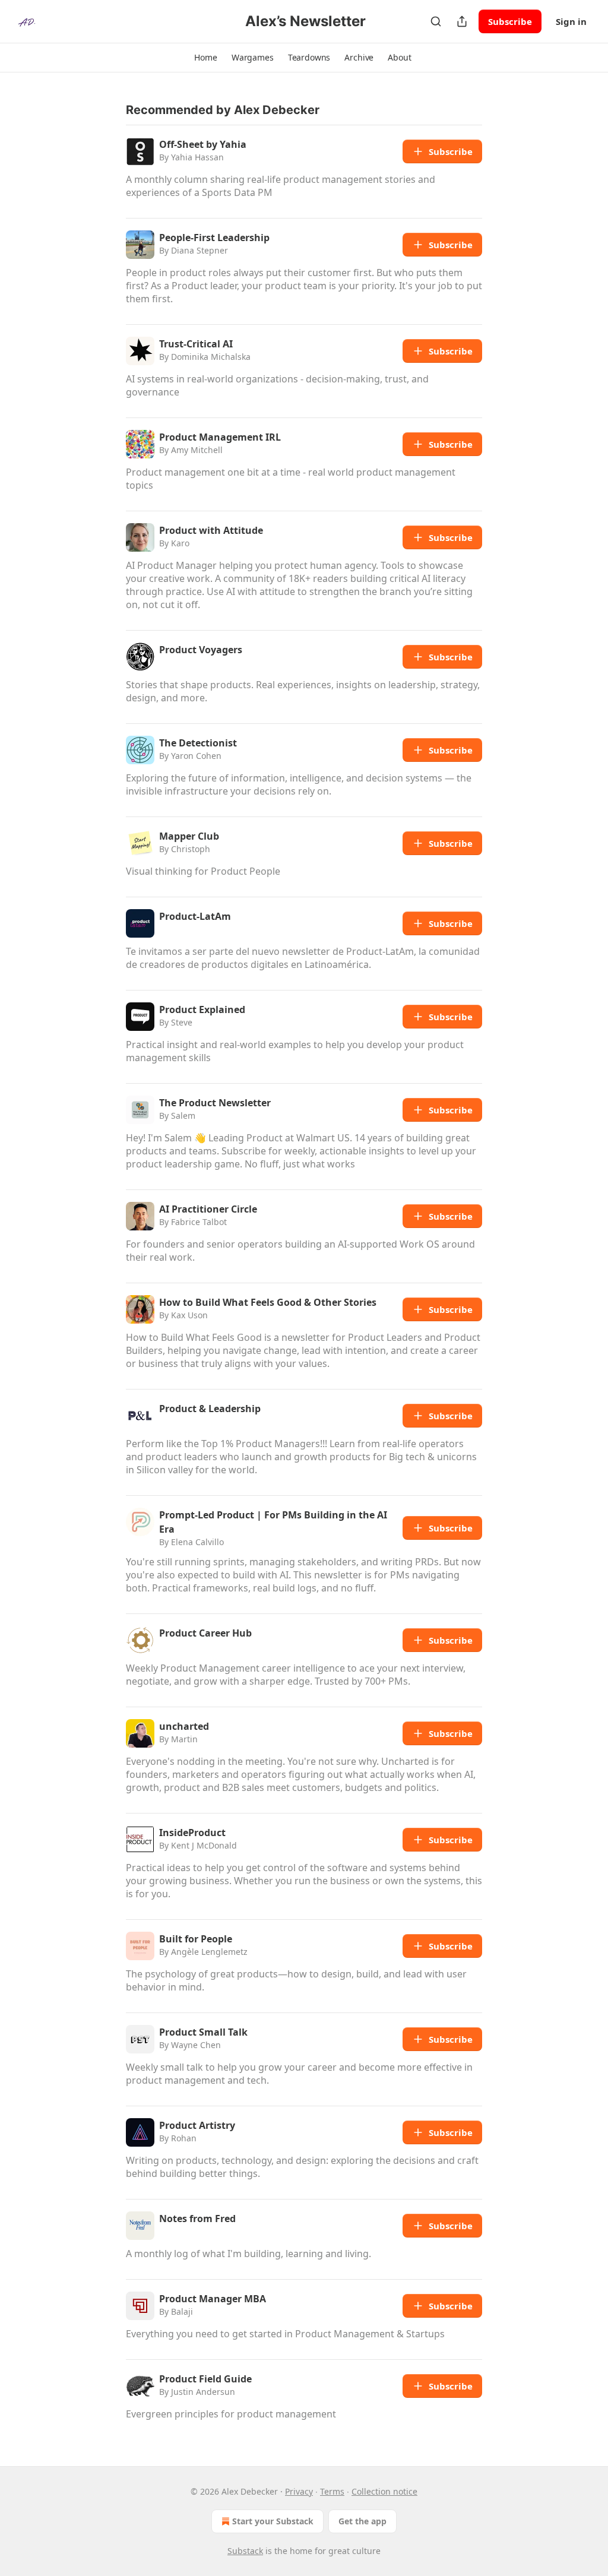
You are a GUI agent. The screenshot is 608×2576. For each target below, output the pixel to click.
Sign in (571, 21)
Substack (245, 2551)
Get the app (362, 2521)
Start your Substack (273, 2521)
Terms (332, 2491)
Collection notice (384, 2491)
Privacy (299, 2491)
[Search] (436, 21)
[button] (205, 58)
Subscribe (510, 21)
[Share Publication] (462, 21)
